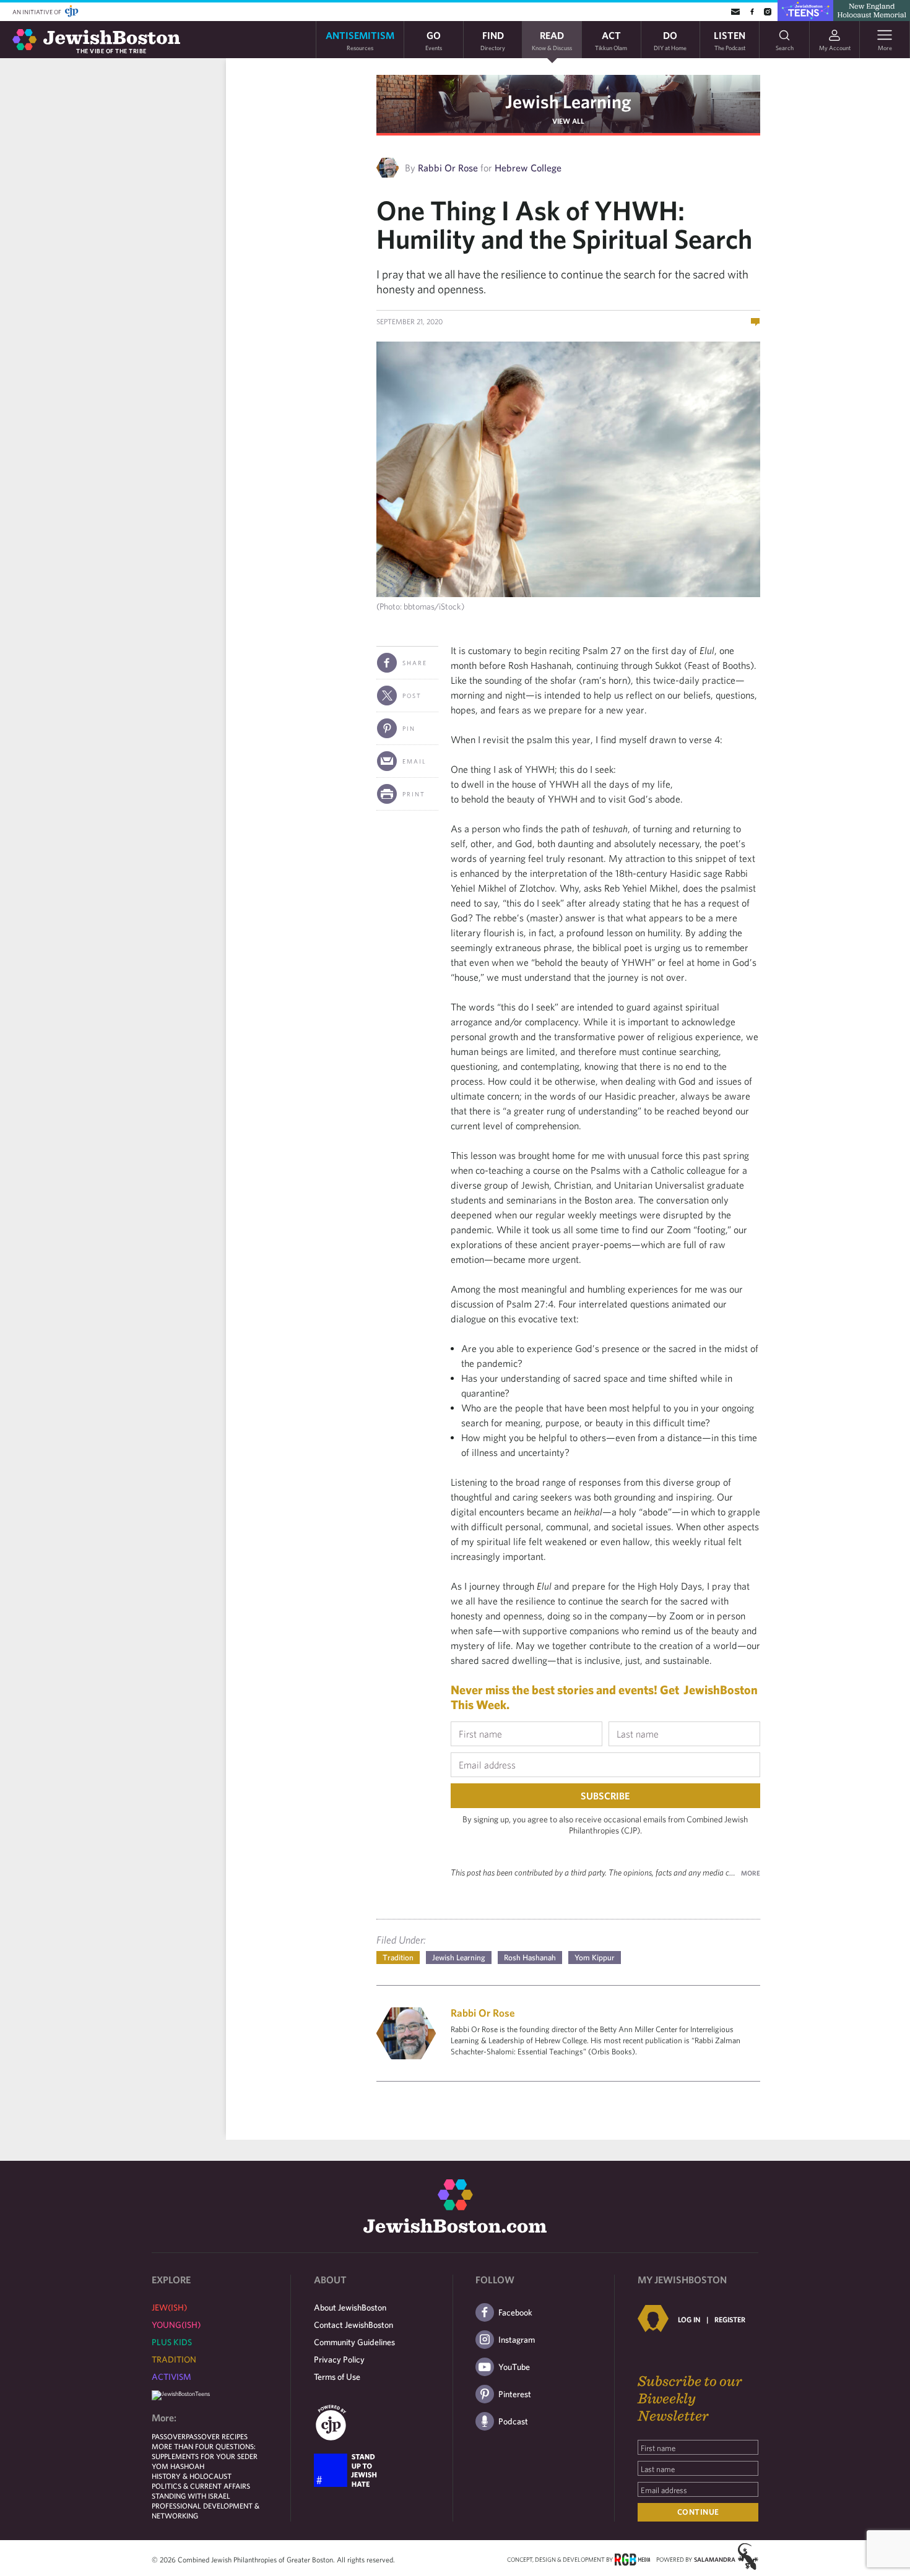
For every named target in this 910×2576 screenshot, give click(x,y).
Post (412, 696)
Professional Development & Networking (206, 2510)
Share (415, 663)
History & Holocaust (192, 2476)
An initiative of (37, 12)
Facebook (515, 2312)
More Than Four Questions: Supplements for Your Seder (205, 2451)
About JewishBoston (350, 2307)
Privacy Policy (339, 2359)
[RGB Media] (632, 2559)
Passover (169, 2436)
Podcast (513, 2421)
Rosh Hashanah (530, 1958)
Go (434, 40)
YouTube (514, 2367)
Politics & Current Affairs (201, 2486)
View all (568, 121)
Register (730, 2319)
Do (670, 40)
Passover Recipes (217, 2436)
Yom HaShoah (178, 2466)
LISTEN (730, 40)
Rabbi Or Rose (448, 168)
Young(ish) (176, 2325)
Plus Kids (172, 2342)
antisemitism (360, 40)
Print (414, 794)
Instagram (517, 2340)
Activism (171, 2377)
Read (552, 40)
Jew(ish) (169, 2307)
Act (611, 40)
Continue (698, 2512)
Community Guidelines (354, 2342)
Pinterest (515, 2394)
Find (493, 40)
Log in (689, 2319)
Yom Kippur (595, 1958)
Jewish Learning (568, 101)
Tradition (398, 1958)
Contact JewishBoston (353, 2325)
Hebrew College (528, 168)
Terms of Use (337, 2377)
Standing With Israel (191, 2496)
